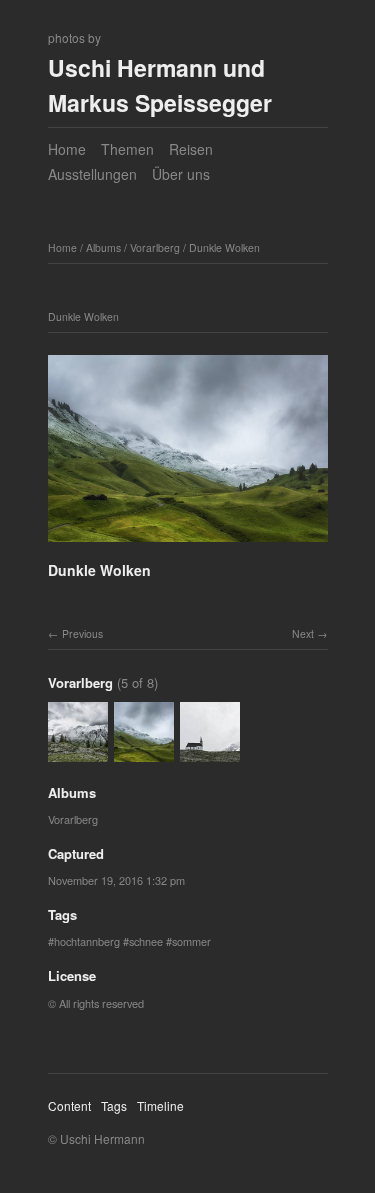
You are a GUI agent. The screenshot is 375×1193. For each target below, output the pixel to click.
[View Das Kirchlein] (210, 752)
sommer (191, 941)
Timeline (160, 1105)
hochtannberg (87, 941)
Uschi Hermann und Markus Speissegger (160, 85)
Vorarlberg (155, 247)
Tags (114, 1105)
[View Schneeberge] (78, 752)
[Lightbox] (188, 545)
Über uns (181, 174)
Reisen (191, 149)
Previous (82, 633)
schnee (146, 941)
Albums (103, 247)
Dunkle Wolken (224, 247)
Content (69, 1105)
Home (67, 149)
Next (303, 633)
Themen (127, 149)
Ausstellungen (92, 174)
